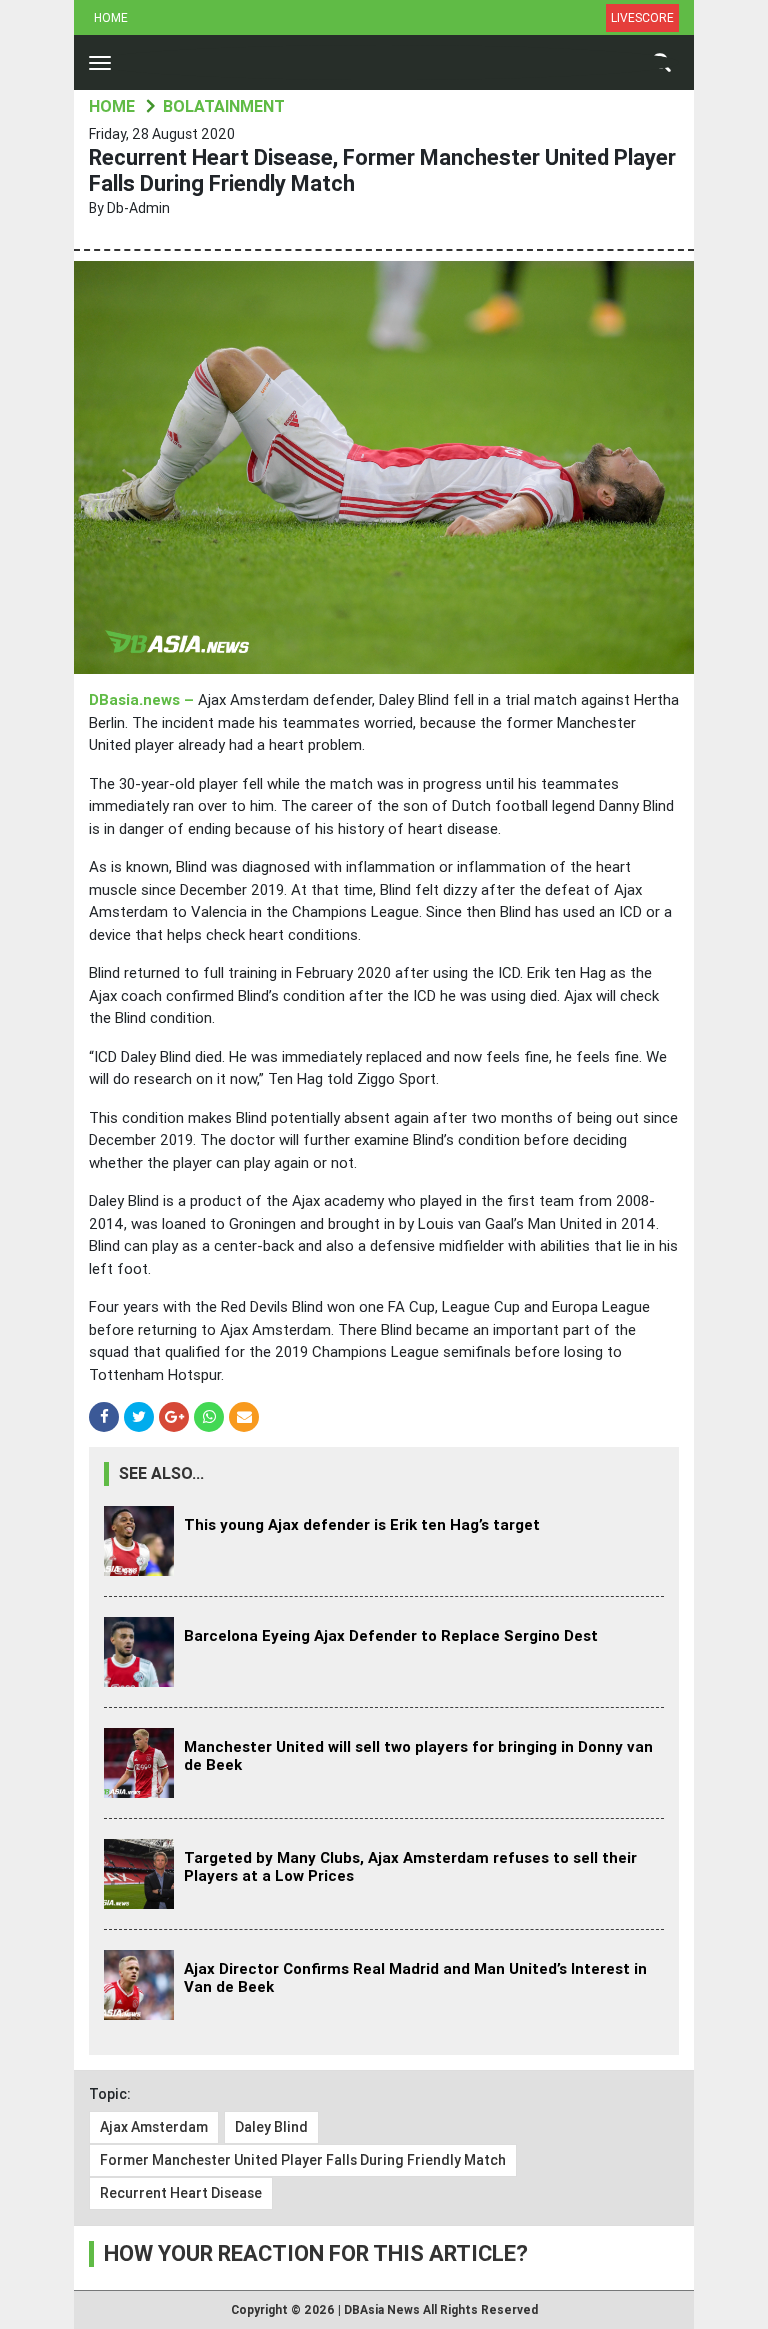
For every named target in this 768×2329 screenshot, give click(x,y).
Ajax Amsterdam (154, 2127)
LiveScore (642, 18)
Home (111, 18)
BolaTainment (224, 106)
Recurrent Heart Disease (181, 2193)
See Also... (161, 1473)
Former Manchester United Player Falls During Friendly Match (303, 2160)
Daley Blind (271, 2127)
